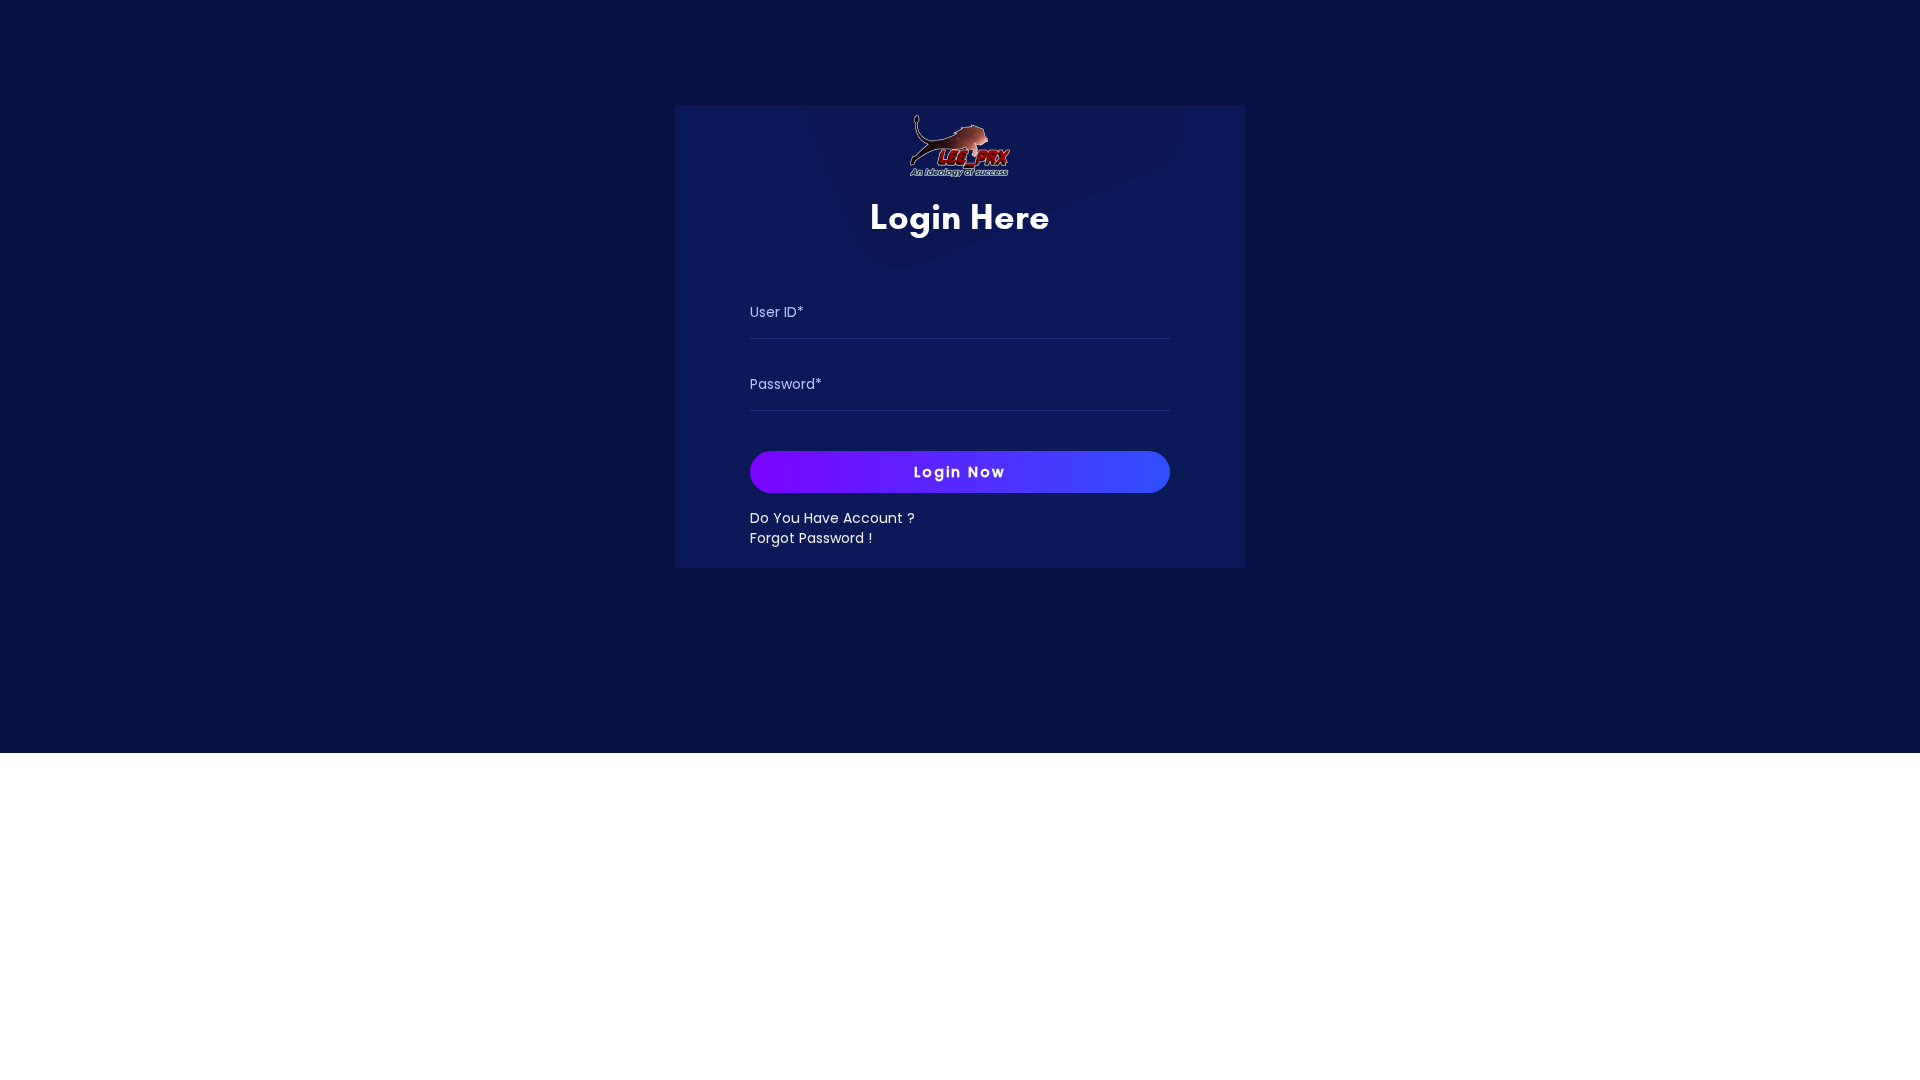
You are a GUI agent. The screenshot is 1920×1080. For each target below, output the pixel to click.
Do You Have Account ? (832, 518)
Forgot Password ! (811, 538)
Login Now (960, 472)
